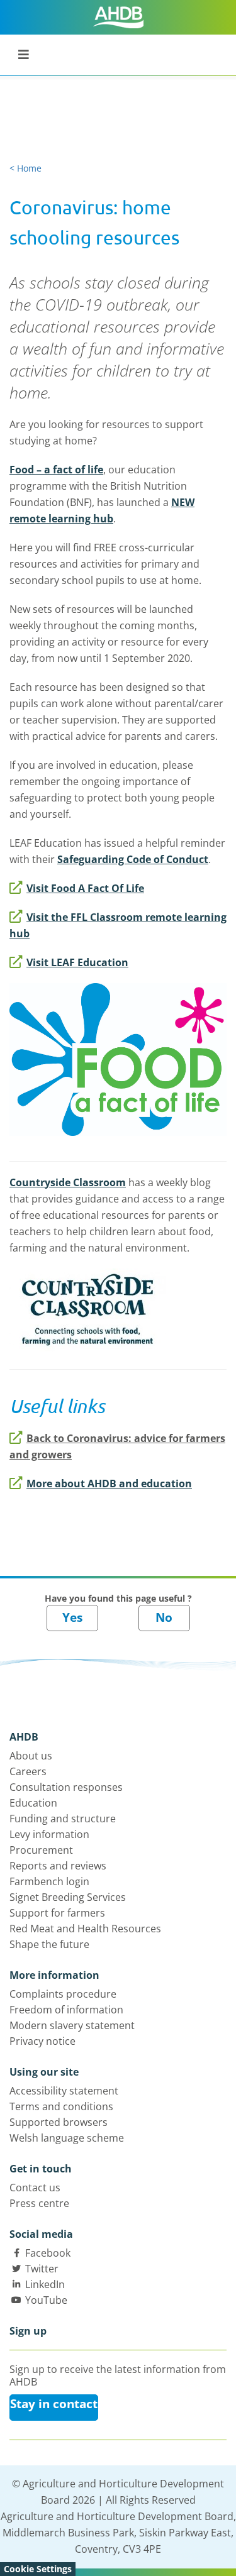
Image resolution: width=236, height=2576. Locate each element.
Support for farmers (57, 1913)
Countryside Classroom (68, 1182)
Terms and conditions (61, 2106)
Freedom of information (66, 2010)
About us (31, 1756)
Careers (28, 1771)
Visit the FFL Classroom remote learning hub (118, 925)
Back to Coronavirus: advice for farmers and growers (117, 1446)
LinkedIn (45, 2284)
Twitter (42, 2269)
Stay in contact (54, 2404)
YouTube (46, 2300)
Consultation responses (66, 1787)
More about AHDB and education (109, 1483)
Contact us (35, 2188)
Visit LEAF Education (77, 962)
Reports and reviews (58, 1866)
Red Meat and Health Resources (85, 1929)
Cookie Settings (38, 2569)
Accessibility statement (64, 2091)
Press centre (39, 2203)
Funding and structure (63, 1819)
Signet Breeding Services (68, 1897)
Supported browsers (59, 2122)
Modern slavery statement (72, 2025)
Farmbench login (49, 1881)
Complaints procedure (63, 1994)
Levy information (49, 1834)
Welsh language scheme (67, 2138)
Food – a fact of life (56, 470)
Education (33, 1803)
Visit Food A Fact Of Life (85, 888)
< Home (25, 168)
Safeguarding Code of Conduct (133, 859)
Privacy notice (42, 2041)
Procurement (41, 1850)
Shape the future (49, 1944)
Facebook (48, 2253)
